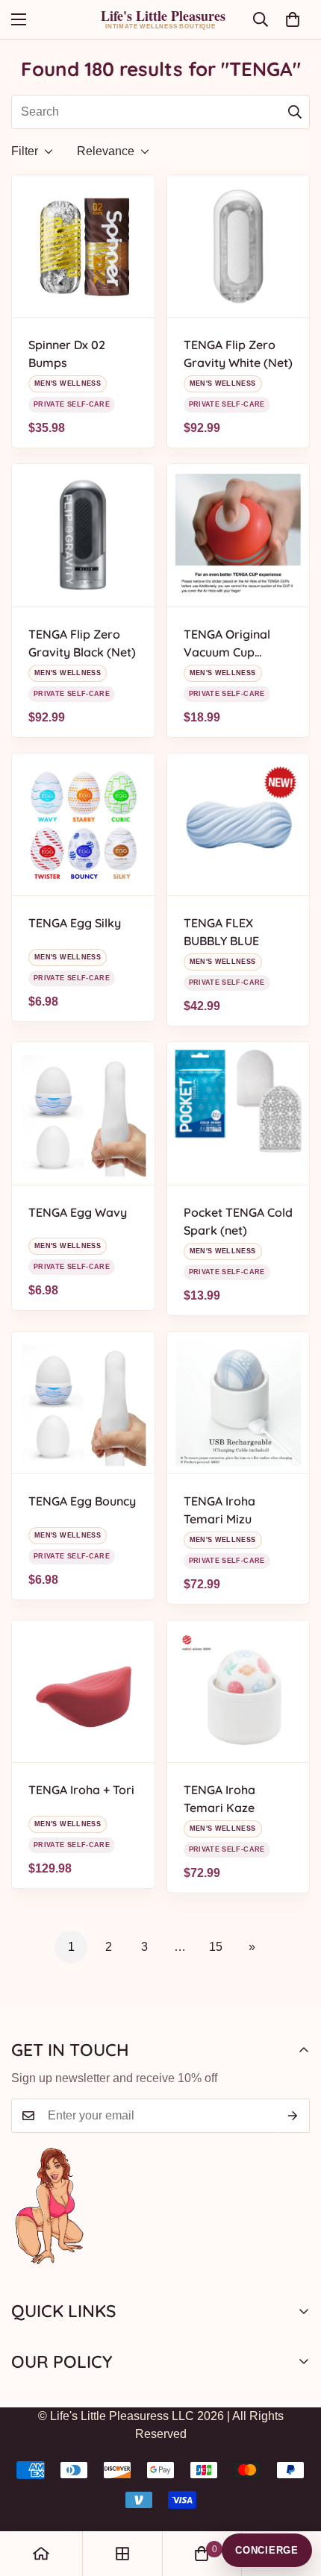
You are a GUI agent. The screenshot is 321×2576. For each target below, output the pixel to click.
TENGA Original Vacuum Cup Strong (227, 644)
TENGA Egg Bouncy (82, 1501)
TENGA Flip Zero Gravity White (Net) (238, 354)
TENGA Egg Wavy (78, 1212)
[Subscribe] (293, 2116)
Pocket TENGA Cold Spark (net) (238, 1221)
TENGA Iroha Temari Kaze (219, 1799)
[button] (293, 19)
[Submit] (295, 112)
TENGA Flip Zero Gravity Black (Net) (82, 643)
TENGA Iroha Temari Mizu (219, 1510)
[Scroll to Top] (294, 2497)
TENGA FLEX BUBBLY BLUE (221, 932)
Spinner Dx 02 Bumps (67, 354)
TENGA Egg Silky (75, 923)
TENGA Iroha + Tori (81, 1790)
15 (216, 1947)
